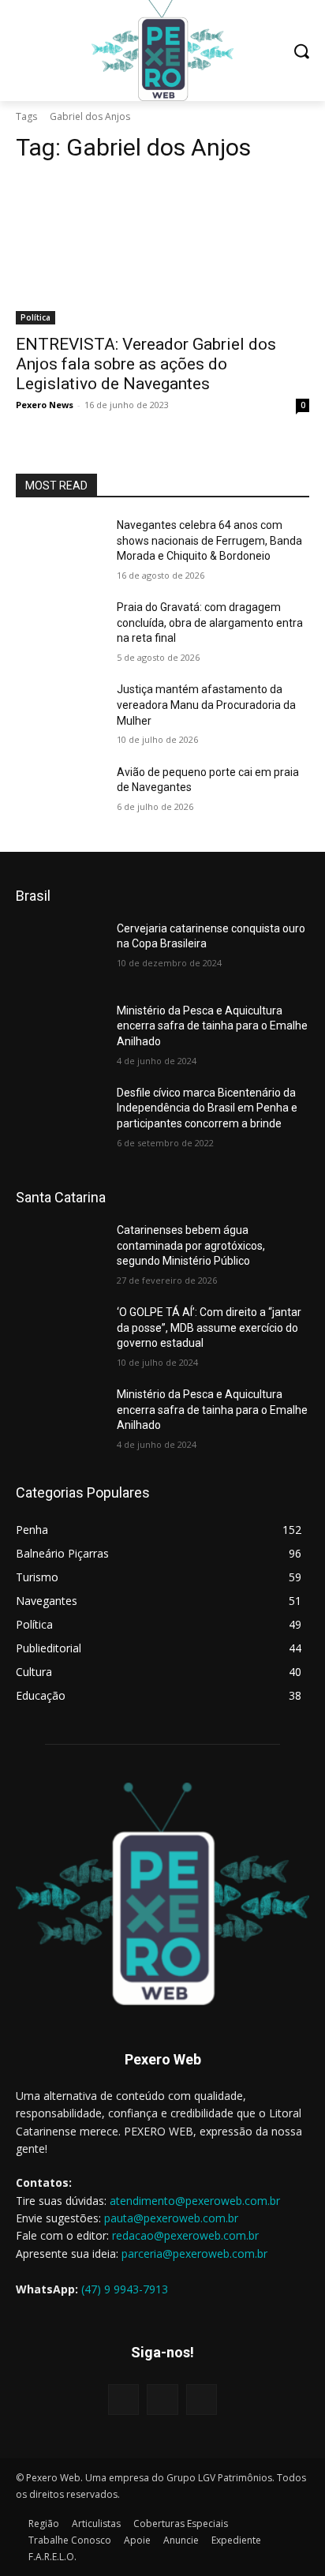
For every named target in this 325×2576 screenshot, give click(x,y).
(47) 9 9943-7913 (125, 2289)
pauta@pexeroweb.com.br (171, 2218)
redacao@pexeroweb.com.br (185, 2235)
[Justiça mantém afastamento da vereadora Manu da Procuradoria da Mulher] (60, 713)
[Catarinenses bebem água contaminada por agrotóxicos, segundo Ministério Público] (60, 1254)
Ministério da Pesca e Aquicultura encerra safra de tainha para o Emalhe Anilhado (212, 1026)
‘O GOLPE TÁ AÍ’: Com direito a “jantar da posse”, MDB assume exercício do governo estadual (209, 1327)
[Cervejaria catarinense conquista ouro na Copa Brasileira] (60, 952)
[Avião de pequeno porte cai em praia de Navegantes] (60, 796)
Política (35, 317)
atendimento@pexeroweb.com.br (195, 2201)
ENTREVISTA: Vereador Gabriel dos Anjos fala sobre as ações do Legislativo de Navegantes (146, 364)
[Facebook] (123, 2400)
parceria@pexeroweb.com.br (194, 2254)
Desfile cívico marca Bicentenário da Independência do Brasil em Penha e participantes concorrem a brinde (207, 1108)
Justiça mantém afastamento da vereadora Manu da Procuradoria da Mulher (206, 705)
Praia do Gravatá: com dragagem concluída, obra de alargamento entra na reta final (210, 622)
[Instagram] (162, 2400)
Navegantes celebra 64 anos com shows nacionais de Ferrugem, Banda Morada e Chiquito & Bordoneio (209, 540)
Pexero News (45, 405)
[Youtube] (202, 2400)
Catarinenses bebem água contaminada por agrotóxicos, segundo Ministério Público (191, 1245)
